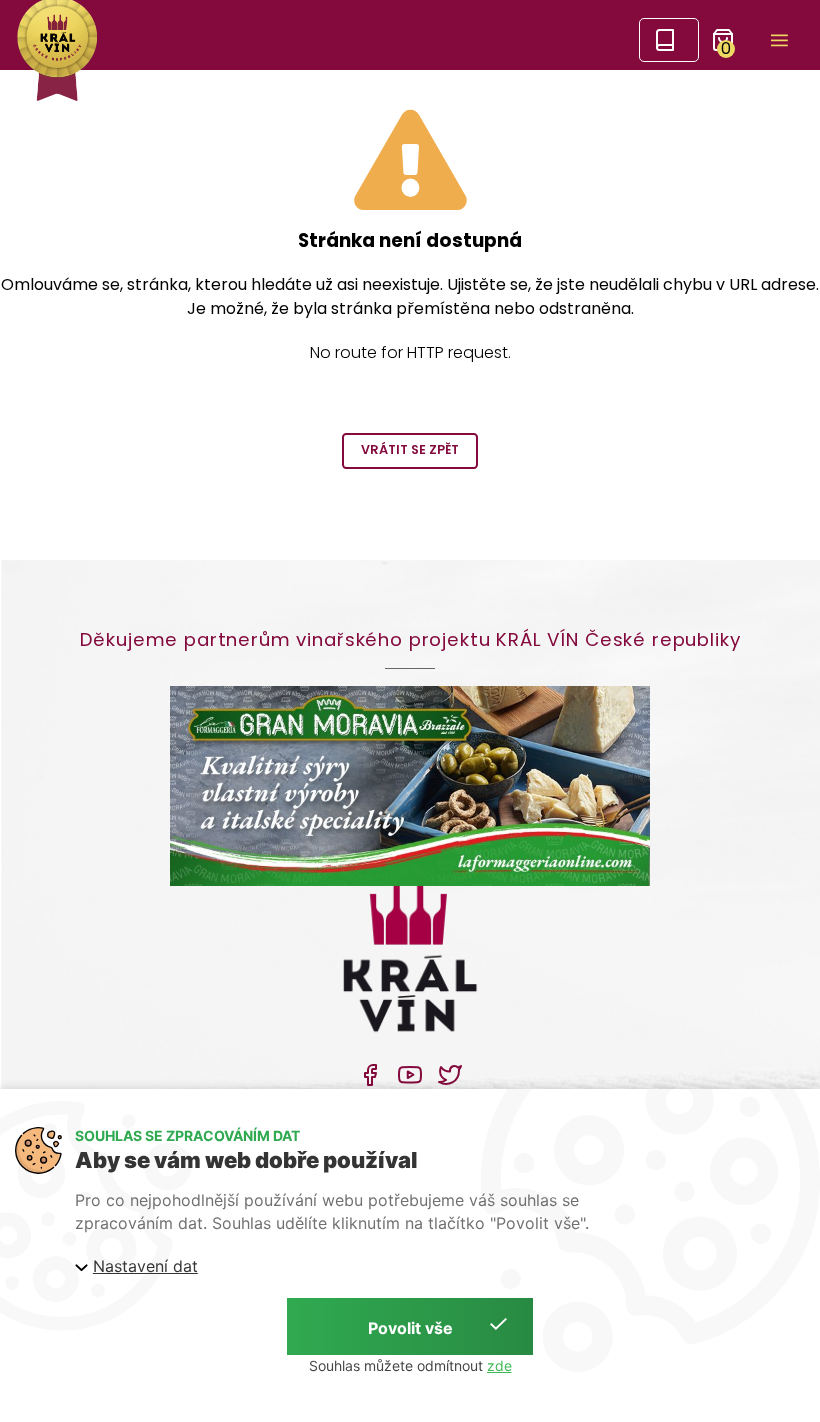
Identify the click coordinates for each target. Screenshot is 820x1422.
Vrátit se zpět (410, 449)
